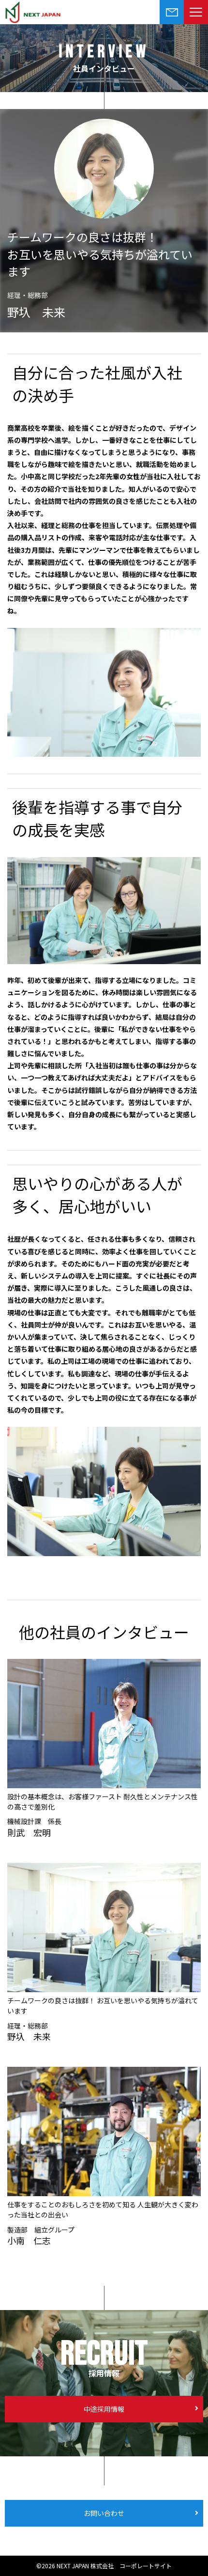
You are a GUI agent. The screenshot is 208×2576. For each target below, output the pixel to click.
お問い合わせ (104, 2513)
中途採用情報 (104, 2409)
